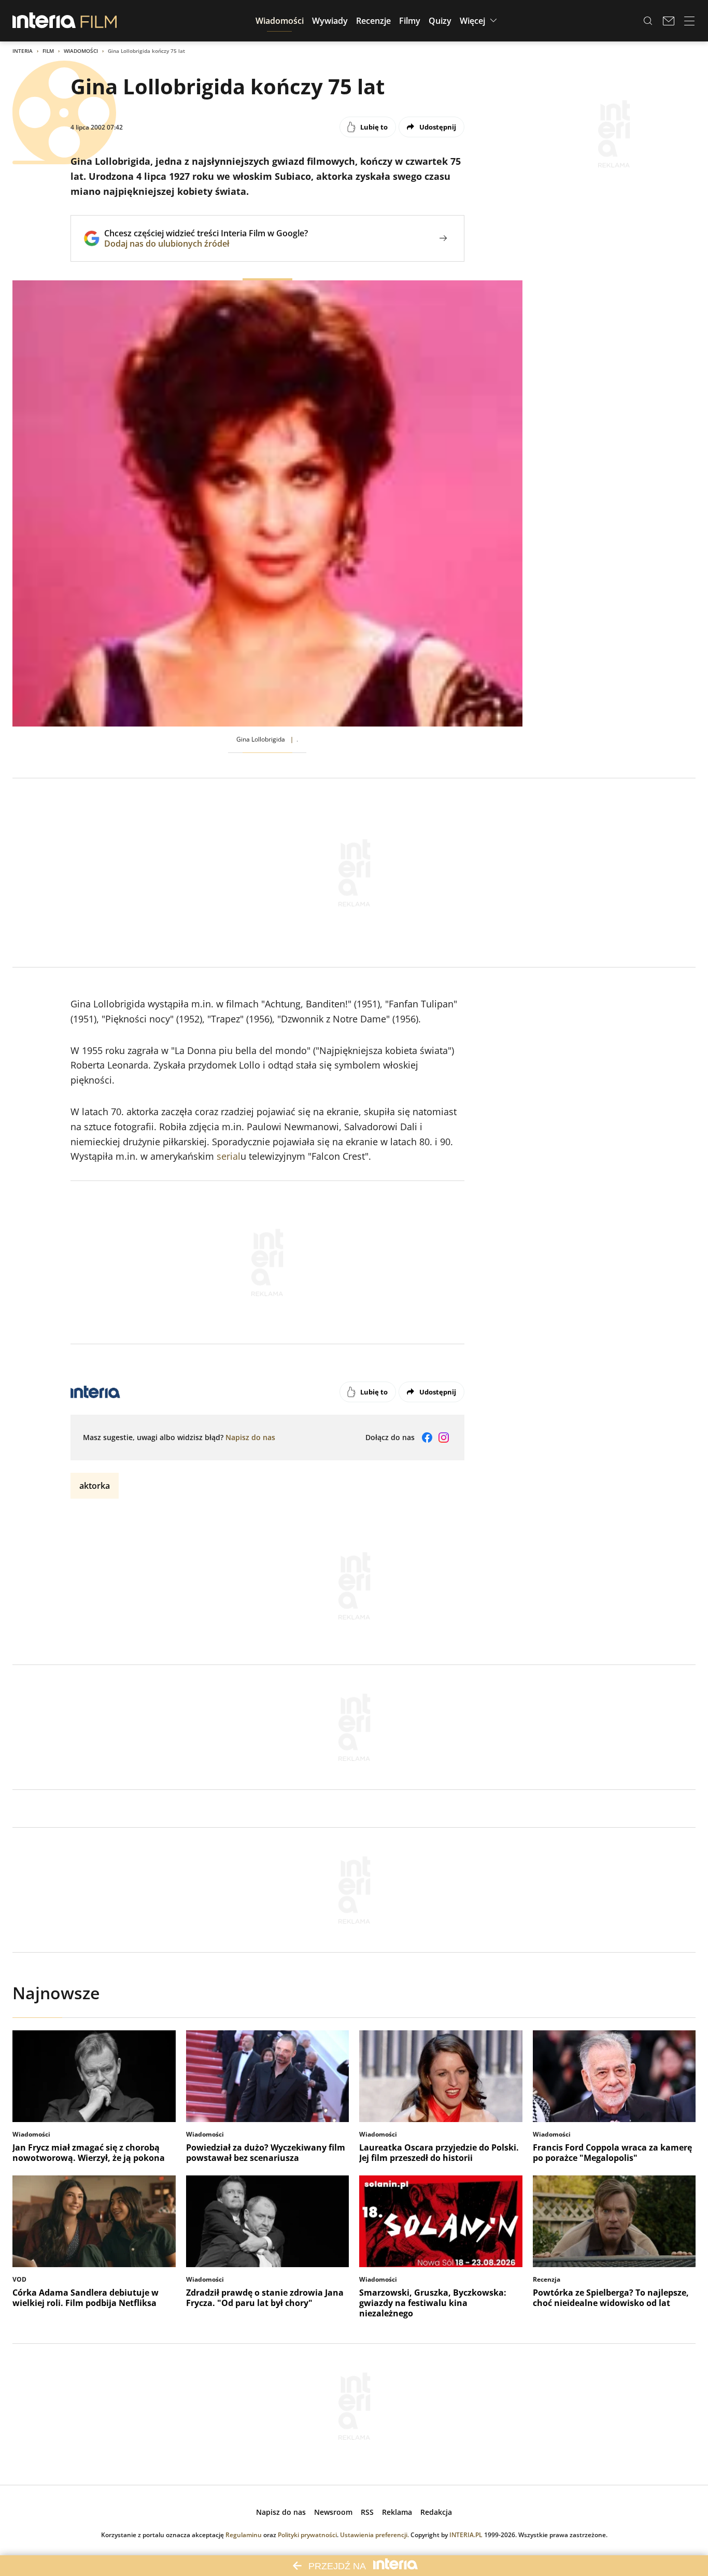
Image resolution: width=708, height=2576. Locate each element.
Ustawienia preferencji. (374, 2535)
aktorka (95, 1486)
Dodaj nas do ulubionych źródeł (206, 244)
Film (48, 51)
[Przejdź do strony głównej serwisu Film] (99, 21)
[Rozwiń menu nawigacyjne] (689, 21)
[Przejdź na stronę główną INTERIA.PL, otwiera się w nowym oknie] (44, 21)
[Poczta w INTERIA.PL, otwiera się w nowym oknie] (669, 21)
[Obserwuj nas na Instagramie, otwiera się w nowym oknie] (444, 1438)
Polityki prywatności (307, 2535)
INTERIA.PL (466, 2535)
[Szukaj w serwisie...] (648, 21)
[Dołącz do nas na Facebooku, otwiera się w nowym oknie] (427, 1438)
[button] (280, 21)
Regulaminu (244, 2535)
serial (229, 1156)
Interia (23, 51)
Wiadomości (81, 51)
